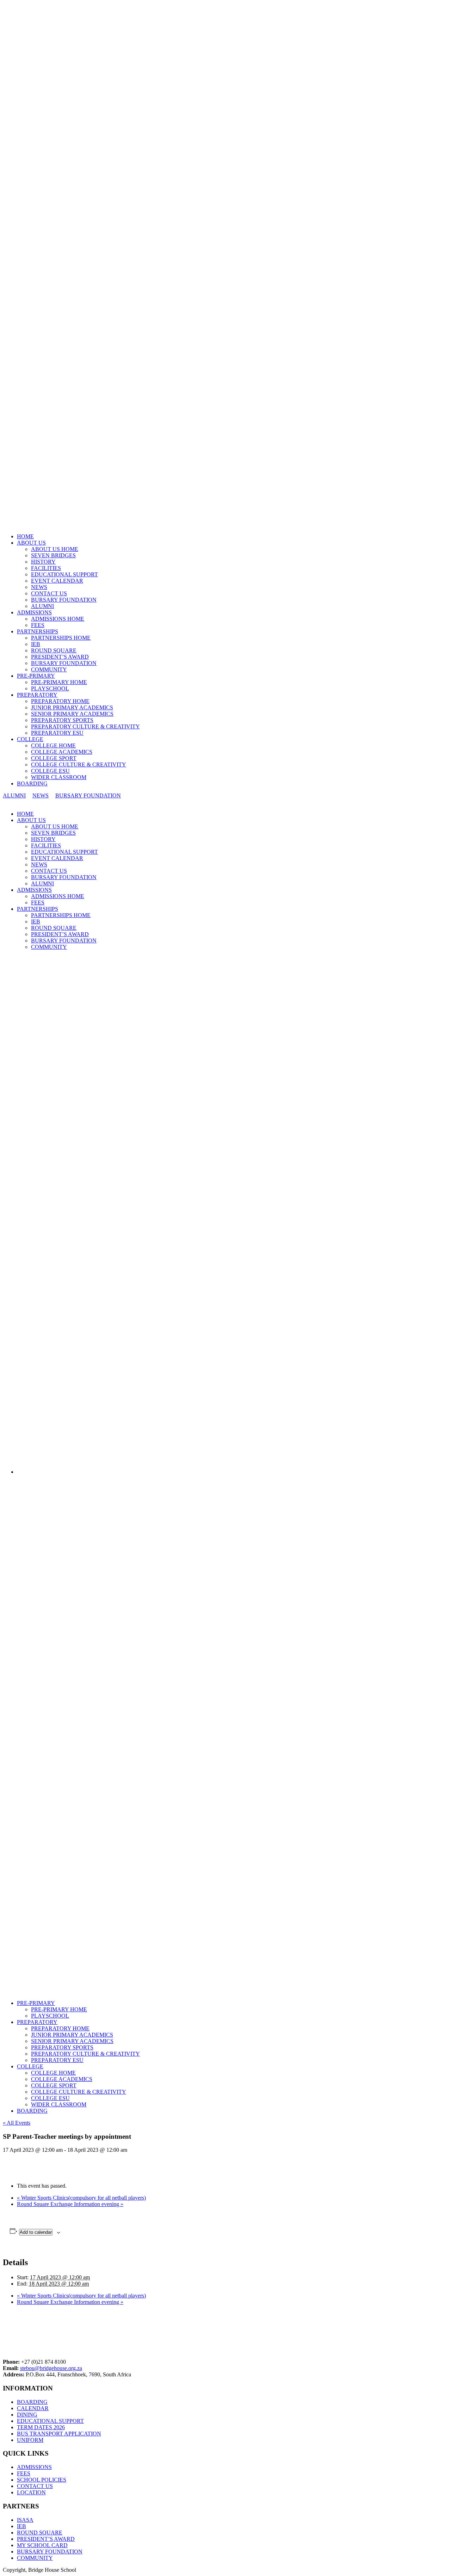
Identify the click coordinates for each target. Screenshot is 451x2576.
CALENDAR (33, 2408)
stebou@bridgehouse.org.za (51, 2368)
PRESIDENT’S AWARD (60, 657)
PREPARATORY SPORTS (62, 720)
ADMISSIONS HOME (58, 619)
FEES (38, 625)
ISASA (25, 2520)
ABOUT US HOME (55, 549)
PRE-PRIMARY (36, 676)
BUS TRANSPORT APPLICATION (59, 2434)
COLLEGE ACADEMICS (62, 752)
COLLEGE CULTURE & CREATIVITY (79, 764)
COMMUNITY (49, 669)
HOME (25, 536)
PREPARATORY (37, 695)
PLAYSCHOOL (50, 688)
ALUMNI (42, 606)
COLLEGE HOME (53, 745)
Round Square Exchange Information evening (70, 2204)
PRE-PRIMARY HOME (59, 682)
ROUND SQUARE (54, 650)
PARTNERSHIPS (38, 631)
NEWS (39, 587)
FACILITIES (46, 568)
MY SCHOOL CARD (42, 2545)
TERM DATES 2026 (41, 2427)
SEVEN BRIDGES (53, 555)
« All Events (17, 2123)
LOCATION (31, 2492)
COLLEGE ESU (50, 771)
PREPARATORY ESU (57, 733)
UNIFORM (30, 2440)
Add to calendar (36, 2232)
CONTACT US (49, 593)
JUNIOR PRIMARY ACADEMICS (72, 707)
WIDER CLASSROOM (59, 777)
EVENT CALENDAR (57, 581)
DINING (27, 2415)
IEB (36, 644)
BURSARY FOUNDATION (64, 600)
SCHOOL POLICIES (42, 2480)
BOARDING (32, 784)
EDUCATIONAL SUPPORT (64, 574)
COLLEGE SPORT (54, 758)
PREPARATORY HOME (60, 701)
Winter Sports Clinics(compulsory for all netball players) (81, 2198)
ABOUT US (31, 543)
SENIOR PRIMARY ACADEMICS (72, 714)
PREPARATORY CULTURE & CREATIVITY (85, 726)
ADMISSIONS (34, 612)
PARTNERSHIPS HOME (61, 638)
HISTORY (43, 562)
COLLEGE (30, 739)
